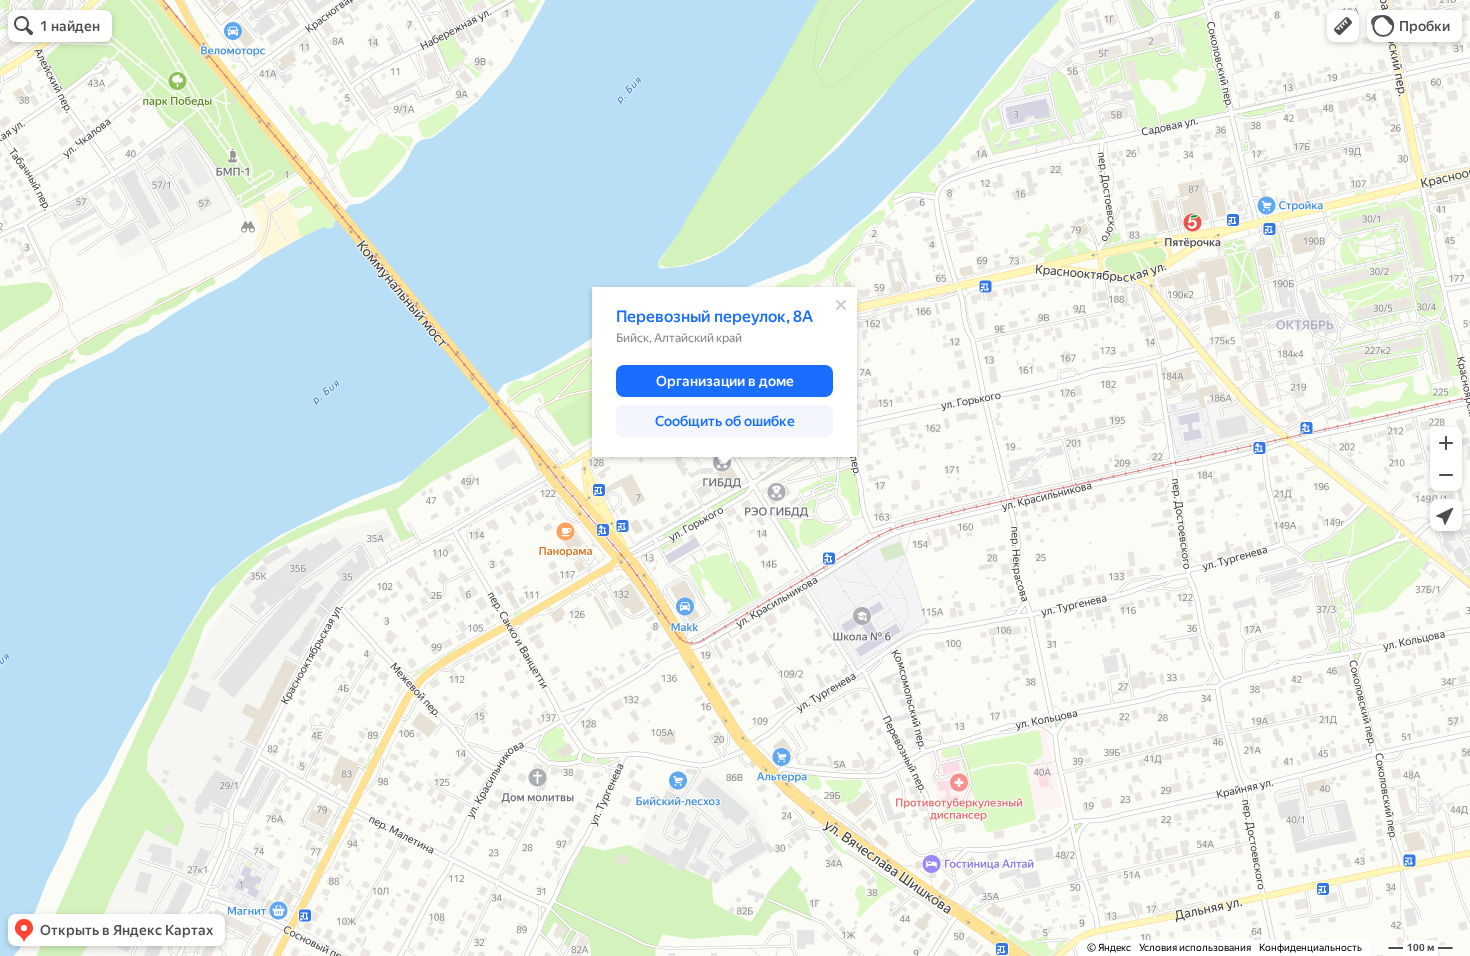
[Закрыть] (841, 305)
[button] (1343, 26)
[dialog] (724, 372)
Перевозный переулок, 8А (714, 316)
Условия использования (1195, 947)
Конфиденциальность (1310, 947)
